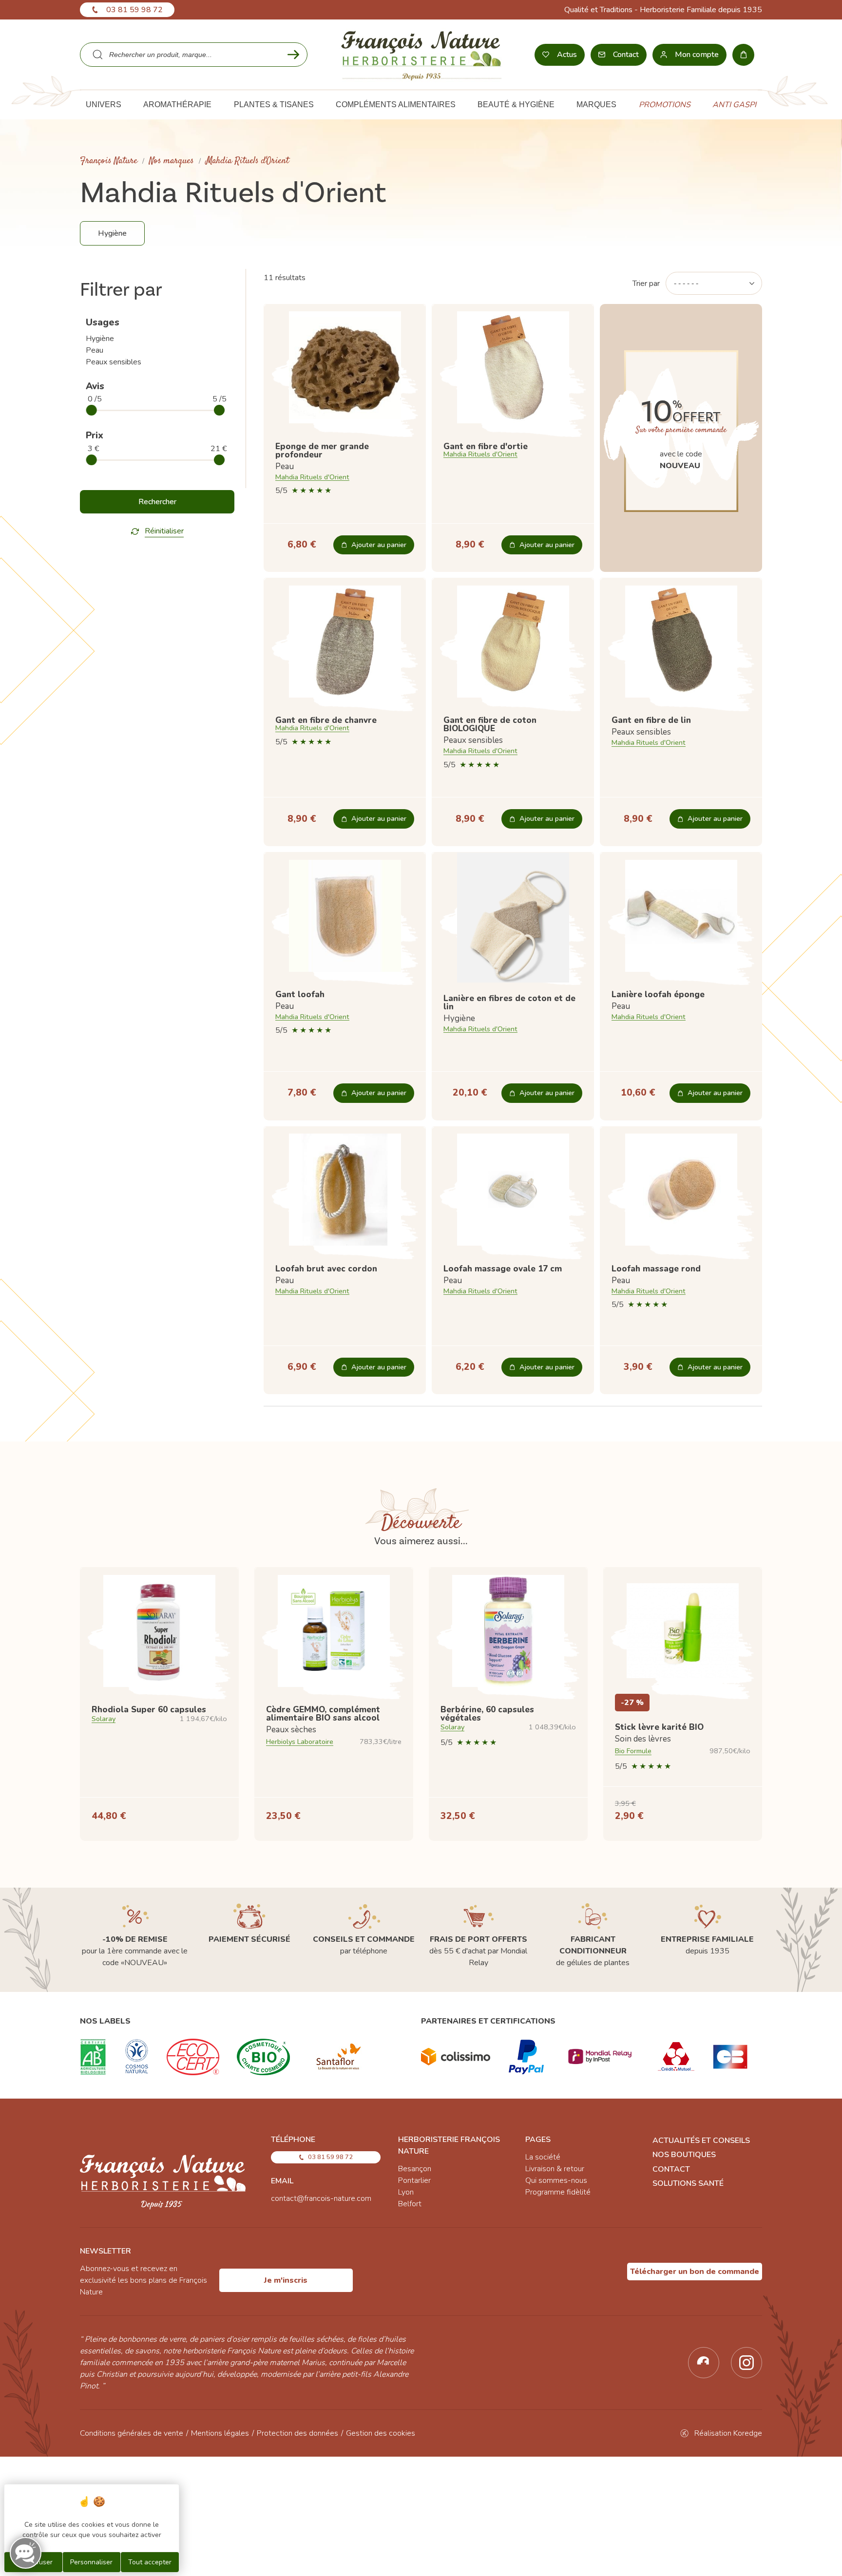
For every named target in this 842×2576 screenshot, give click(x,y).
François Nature (109, 161)
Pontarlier (414, 2180)
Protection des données (297, 2433)
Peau (95, 350)
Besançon (415, 2169)
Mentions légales (220, 2433)
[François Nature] (421, 55)
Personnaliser (91, 2562)
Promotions (665, 105)
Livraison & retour (555, 2169)
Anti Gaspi (734, 105)
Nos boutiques (684, 2155)
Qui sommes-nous (556, 2180)
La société (543, 2157)
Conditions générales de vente (132, 2433)
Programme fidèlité (558, 2192)
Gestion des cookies (381, 2433)
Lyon (406, 2192)
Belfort (410, 2204)
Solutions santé (688, 2183)
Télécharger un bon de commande (695, 2272)
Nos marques (172, 161)
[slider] (92, 410)
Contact (671, 2169)
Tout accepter (150, 2562)
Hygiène (100, 339)
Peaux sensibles (114, 362)
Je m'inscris (286, 2280)
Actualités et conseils (701, 2140)
